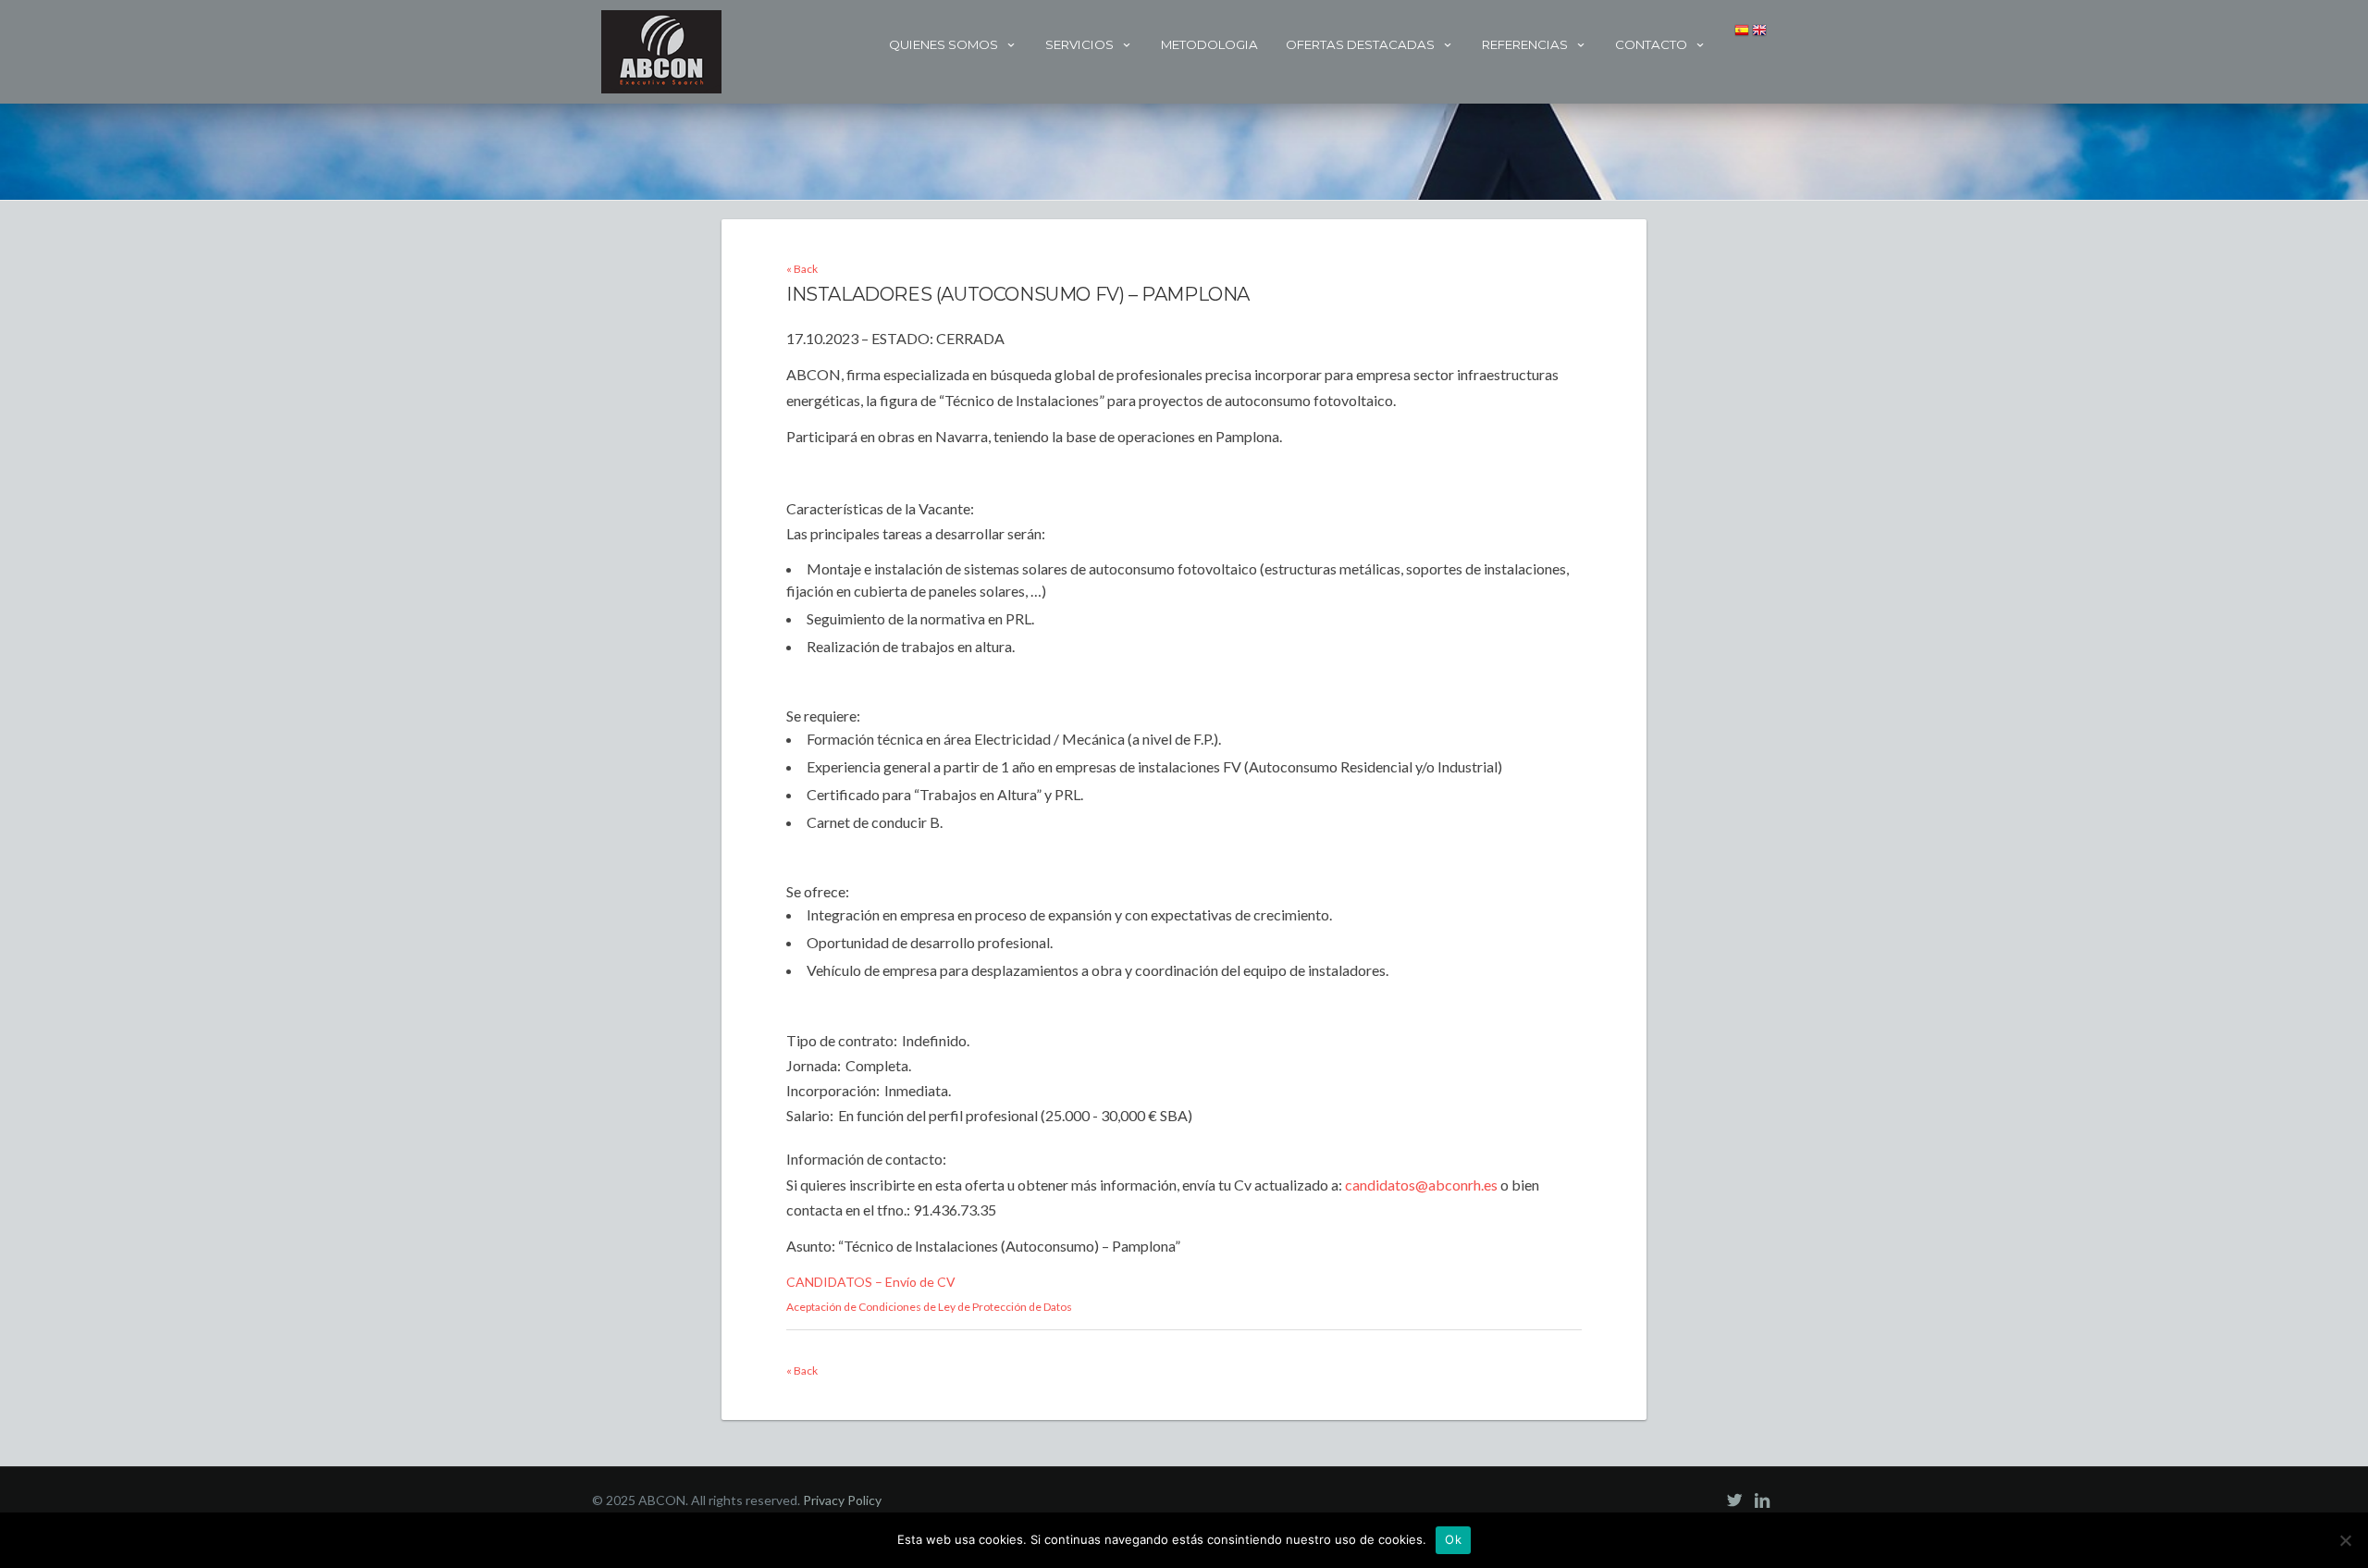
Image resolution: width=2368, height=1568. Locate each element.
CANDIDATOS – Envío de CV (871, 1282)
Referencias (1525, 44)
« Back (802, 269)
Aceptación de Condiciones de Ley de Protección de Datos (929, 1307)
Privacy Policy (842, 1500)
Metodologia (1209, 44)
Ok (1453, 1539)
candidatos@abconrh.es (1421, 1185)
